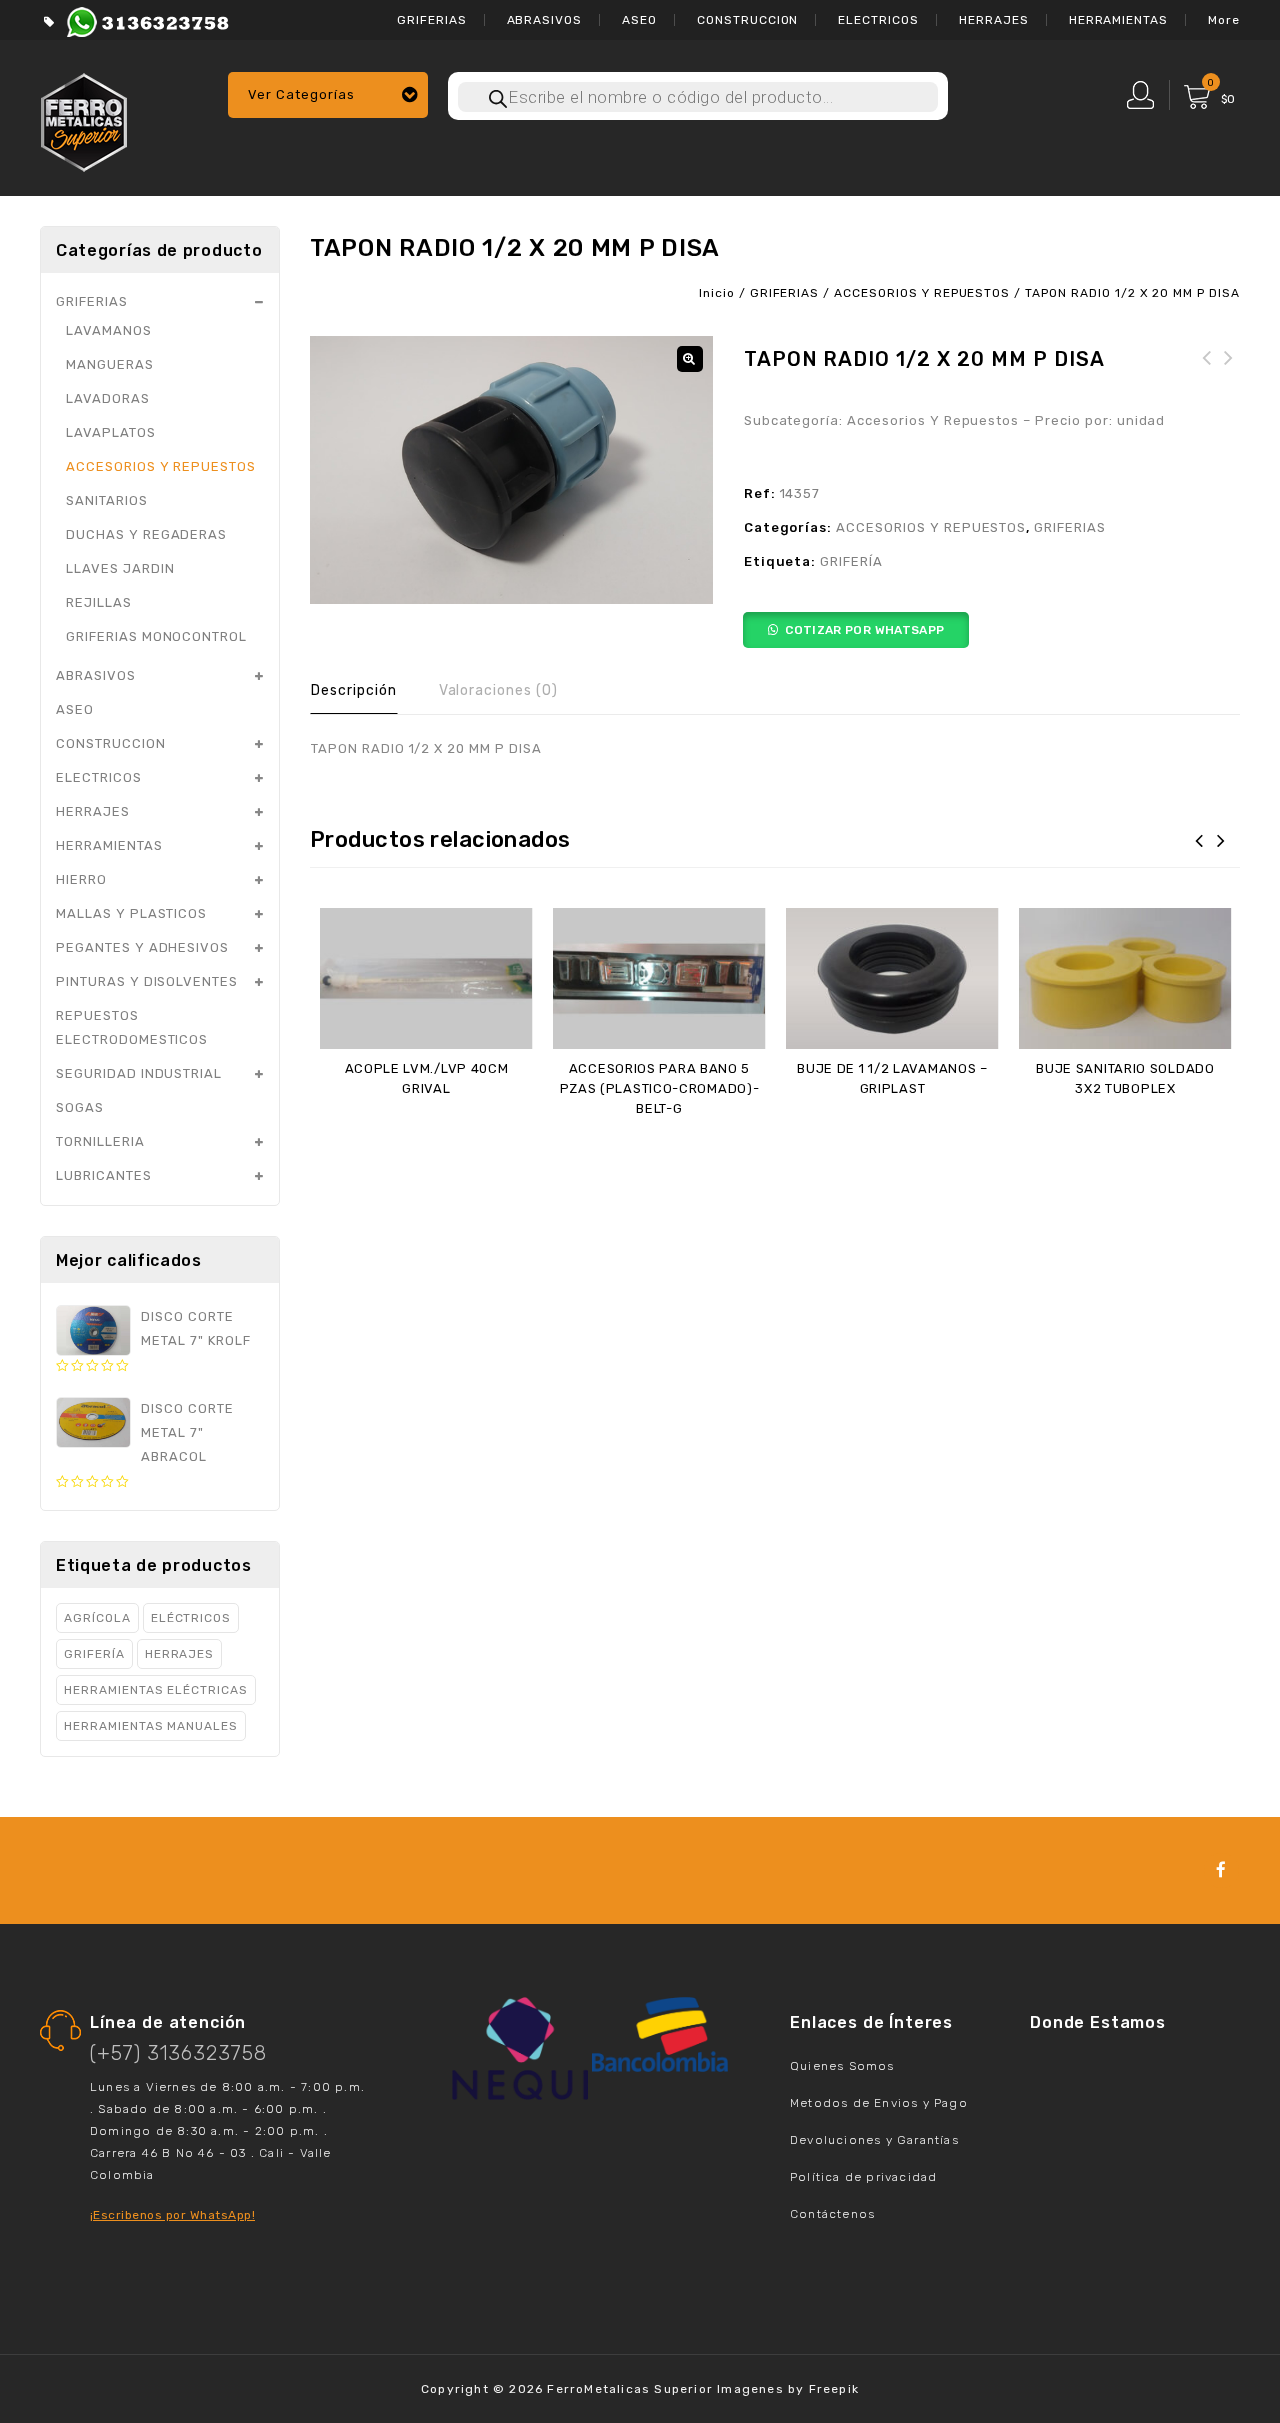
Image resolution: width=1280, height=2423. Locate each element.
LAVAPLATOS (111, 432)
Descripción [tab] (354, 690)
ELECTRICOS (878, 20)
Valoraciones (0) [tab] (498, 690)
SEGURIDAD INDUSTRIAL (139, 1073)
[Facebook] (1221, 1870)
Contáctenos (832, 2214)
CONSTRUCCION (748, 20)
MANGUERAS (110, 364)
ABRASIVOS (545, 20)
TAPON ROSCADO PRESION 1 (1207, 382)
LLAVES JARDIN (120, 568)
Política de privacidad (863, 2177)
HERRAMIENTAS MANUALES (151, 1726)
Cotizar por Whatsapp (864, 630)
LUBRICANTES (104, 1175)
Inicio (717, 293)
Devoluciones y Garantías (874, 2140)
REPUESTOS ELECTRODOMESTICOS (132, 1027)
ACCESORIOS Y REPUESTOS (922, 293)
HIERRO (81, 879)
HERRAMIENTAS (1119, 20)
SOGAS (80, 1107)
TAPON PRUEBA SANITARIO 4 (1229, 382)
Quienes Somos (842, 2066)
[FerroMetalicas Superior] (84, 119)
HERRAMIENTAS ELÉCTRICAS (156, 1690)
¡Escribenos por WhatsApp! (172, 2215)
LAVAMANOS (109, 330)
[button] (690, 359)
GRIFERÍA (851, 561)
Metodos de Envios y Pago (879, 2103)
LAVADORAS (108, 398)
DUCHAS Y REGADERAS (146, 534)
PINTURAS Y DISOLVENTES (147, 981)
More (1224, 20)
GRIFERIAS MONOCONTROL (156, 636)
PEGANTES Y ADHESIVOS (142, 947)
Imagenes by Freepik (788, 2389)
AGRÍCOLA (97, 1618)
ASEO (639, 20)
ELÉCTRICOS (191, 1618)
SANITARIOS (107, 500)
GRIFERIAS (432, 20)
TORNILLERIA (100, 1141)
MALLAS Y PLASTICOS (131, 913)
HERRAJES (994, 20)
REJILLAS (99, 602)
